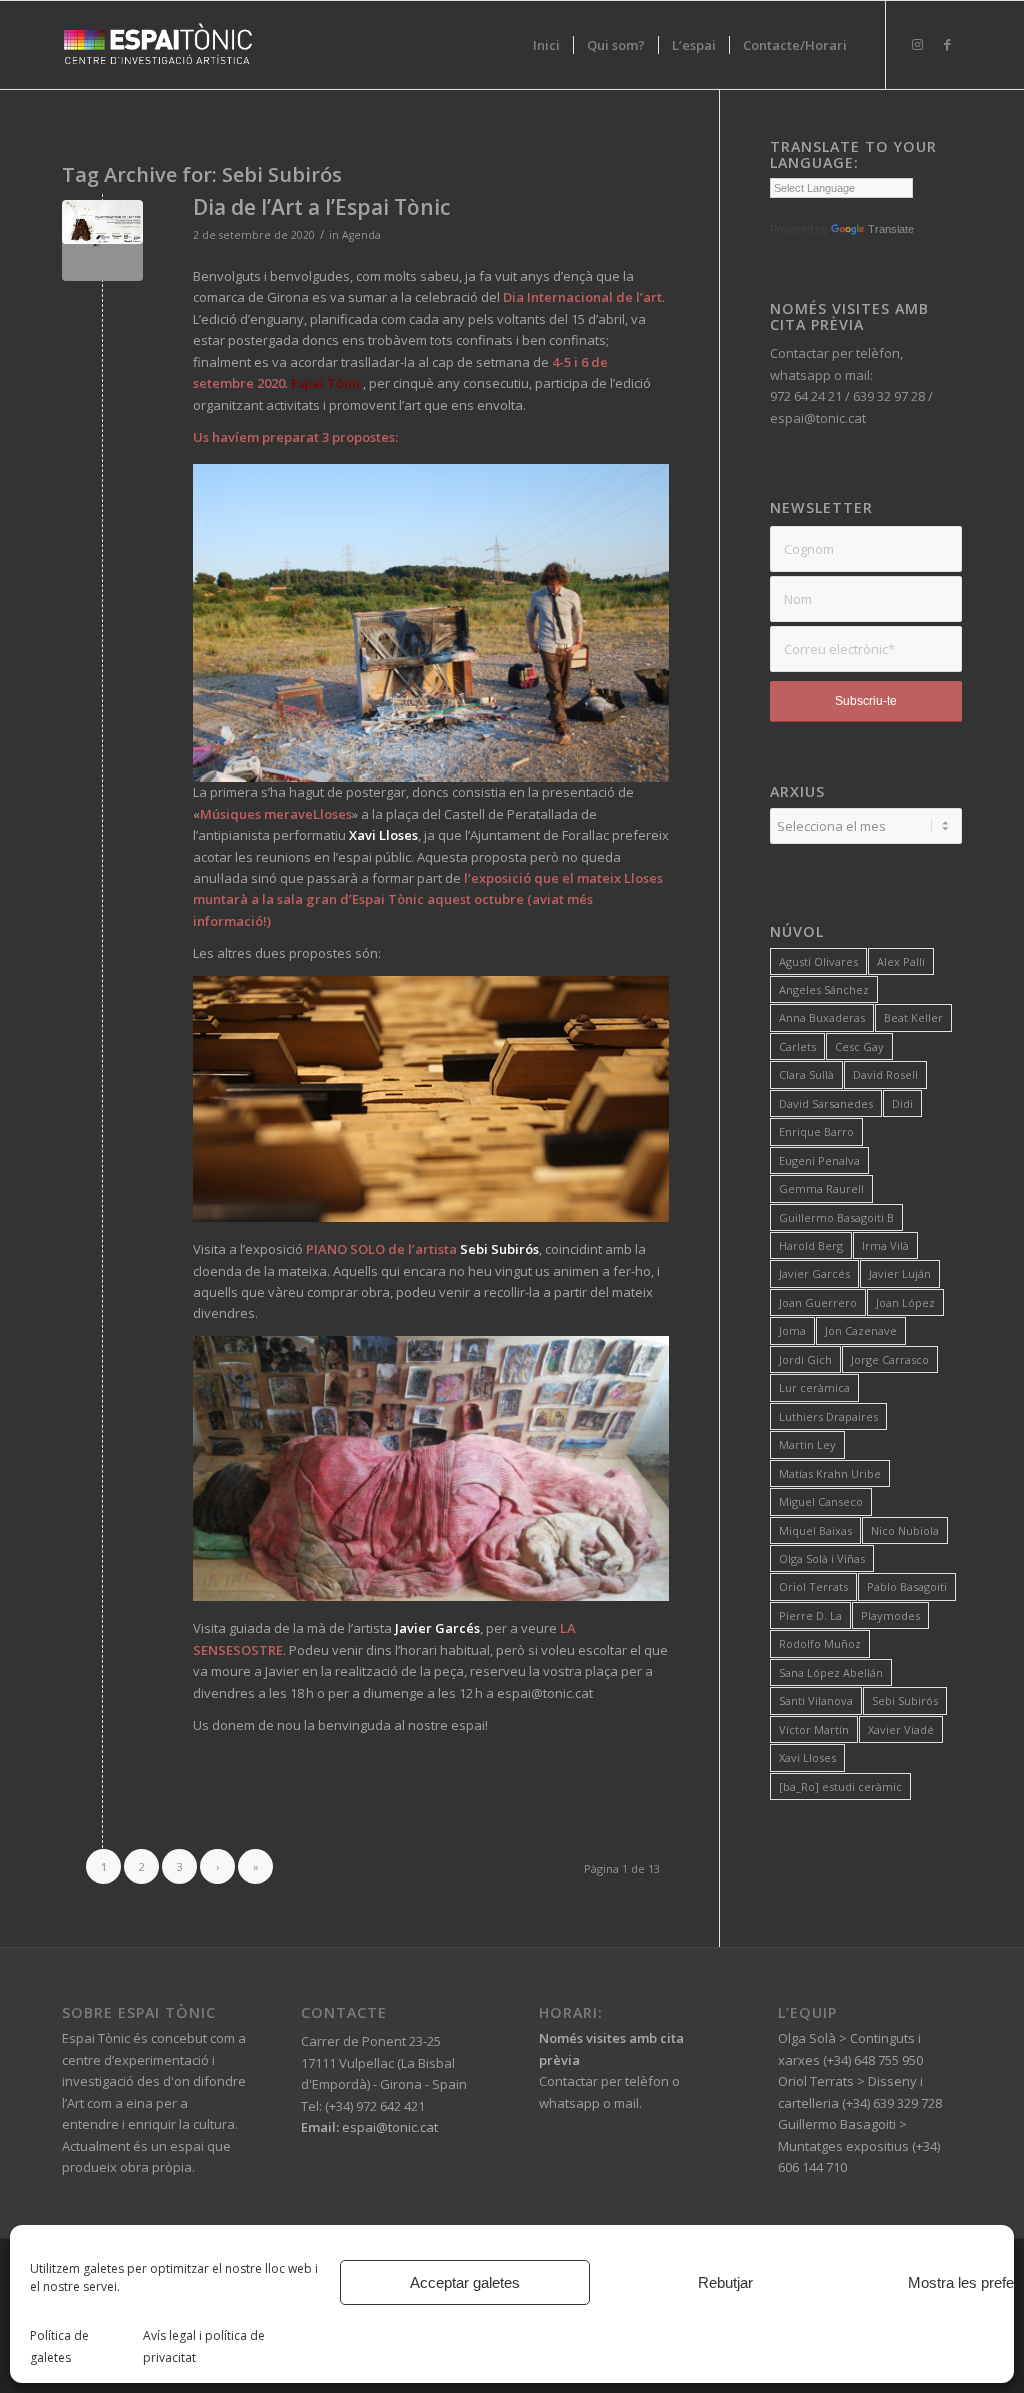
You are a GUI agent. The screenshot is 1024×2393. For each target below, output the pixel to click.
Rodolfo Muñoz (820, 1643)
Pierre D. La (810, 1615)
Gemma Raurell (821, 1188)
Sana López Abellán (831, 1672)
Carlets (797, 1046)
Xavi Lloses (807, 1757)
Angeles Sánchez (824, 989)
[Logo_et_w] (158, 45)
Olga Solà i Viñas (822, 1558)
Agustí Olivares (818, 961)
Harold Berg (811, 1245)
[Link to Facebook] (947, 44)
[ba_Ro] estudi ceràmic (840, 1786)
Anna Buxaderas (822, 1017)
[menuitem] (546, 45)
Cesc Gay (859, 1046)
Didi (902, 1103)
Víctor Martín (814, 1729)
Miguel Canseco (821, 1501)
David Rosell (885, 1074)
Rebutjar (725, 2282)
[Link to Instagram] (917, 44)
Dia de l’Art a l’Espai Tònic (321, 207)
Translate (891, 229)
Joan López (905, 1302)
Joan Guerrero (818, 1302)
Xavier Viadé (901, 1729)
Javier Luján (900, 1273)
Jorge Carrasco (890, 1359)
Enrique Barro (816, 1131)
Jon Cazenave (861, 1330)
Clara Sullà (806, 1074)
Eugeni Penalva (819, 1160)
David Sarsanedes (826, 1103)
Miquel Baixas (815, 1530)
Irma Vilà (885, 1245)
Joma (792, 1330)
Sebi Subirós (905, 1700)
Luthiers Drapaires (828, 1416)
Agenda (361, 235)
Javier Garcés (814, 1273)
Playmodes (890, 1615)
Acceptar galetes (465, 2282)
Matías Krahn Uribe (830, 1473)
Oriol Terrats (813, 1586)
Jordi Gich (805, 1359)
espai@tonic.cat (388, 2127)
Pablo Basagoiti (907, 1586)
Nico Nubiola (905, 1530)
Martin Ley (807, 1444)
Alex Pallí (901, 961)
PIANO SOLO (345, 1249)
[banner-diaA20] (102, 240)
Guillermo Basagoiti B (836, 1217)
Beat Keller (913, 1017)
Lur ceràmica (814, 1387)
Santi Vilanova (816, 1700)
